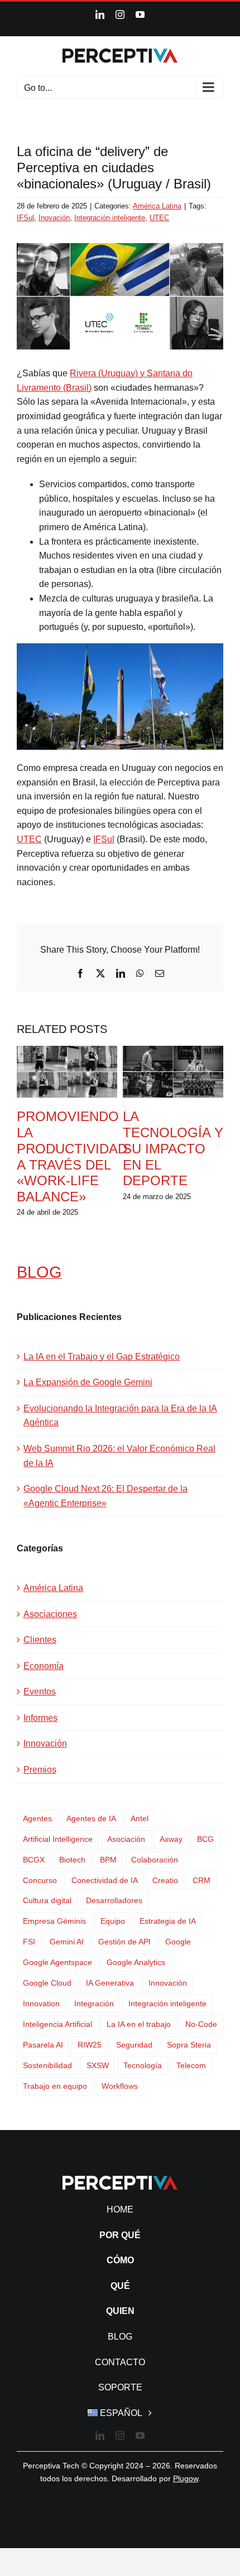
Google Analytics (136, 1962)
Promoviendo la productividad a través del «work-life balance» (72, 1156)
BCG (205, 1839)
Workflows (120, 2086)
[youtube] (140, 2436)
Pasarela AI (43, 2045)
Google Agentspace (57, 1962)
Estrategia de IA (168, 1921)
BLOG (39, 1272)
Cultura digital (47, 1900)
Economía (44, 1666)
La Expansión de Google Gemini (88, 1382)
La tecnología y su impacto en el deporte (173, 1148)
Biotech (72, 1860)
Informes (40, 1718)
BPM (108, 1860)
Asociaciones (50, 1614)
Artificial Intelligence (58, 1839)
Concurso (40, 1880)
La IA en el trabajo (139, 2024)
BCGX (34, 1860)
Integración (94, 2003)
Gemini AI (67, 1942)
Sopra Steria (189, 2045)
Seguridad (134, 2045)
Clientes (40, 1640)
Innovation (41, 2003)
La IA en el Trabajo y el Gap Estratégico (102, 1357)
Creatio (165, 1880)
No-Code (201, 2024)
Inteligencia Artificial (57, 2024)
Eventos (40, 1692)
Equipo (113, 1921)
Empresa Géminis (54, 1921)
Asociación (126, 1839)
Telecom (191, 2065)
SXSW (98, 2065)
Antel (140, 1818)
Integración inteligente (110, 218)
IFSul (25, 218)
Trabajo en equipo (55, 2086)
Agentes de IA (91, 1818)
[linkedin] (100, 2436)
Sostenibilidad (47, 2065)
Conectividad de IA (105, 1880)
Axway (171, 1839)
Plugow (186, 2478)
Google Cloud (47, 1983)
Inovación (54, 218)
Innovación (45, 1743)
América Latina (157, 206)
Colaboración (155, 1860)
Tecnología (143, 2065)
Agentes (37, 1818)
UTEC (159, 218)
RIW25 (90, 2045)
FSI (29, 1942)
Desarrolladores (114, 1900)
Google (178, 1942)
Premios (40, 1770)
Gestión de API (124, 1942)
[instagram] (120, 2436)
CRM (201, 1880)
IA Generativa (110, 1983)
